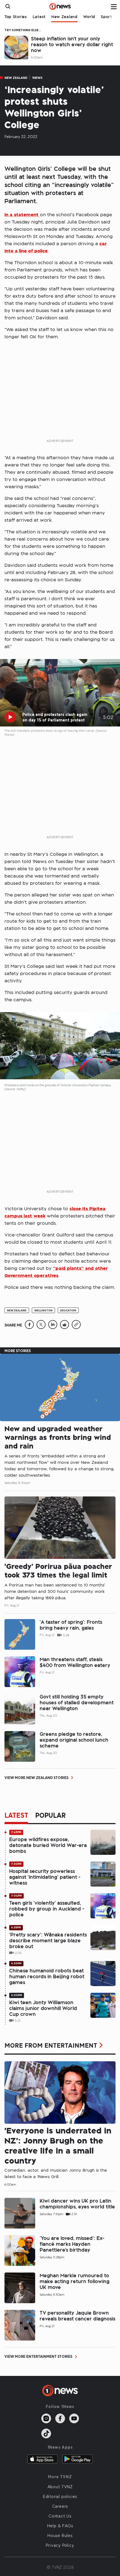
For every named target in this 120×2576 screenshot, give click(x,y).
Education (68, 1310)
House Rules (60, 2535)
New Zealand (64, 17)
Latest (39, 17)
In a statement (22, 214)
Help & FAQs (60, 2526)
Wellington (43, 1310)
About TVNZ (60, 2487)
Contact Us (60, 2516)
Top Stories (16, 17)
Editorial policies (60, 2496)
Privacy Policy (60, 2545)
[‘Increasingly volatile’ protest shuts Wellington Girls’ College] (29, 1327)
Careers (60, 2506)
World (89, 17)
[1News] (60, 6)
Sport (106, 17)
